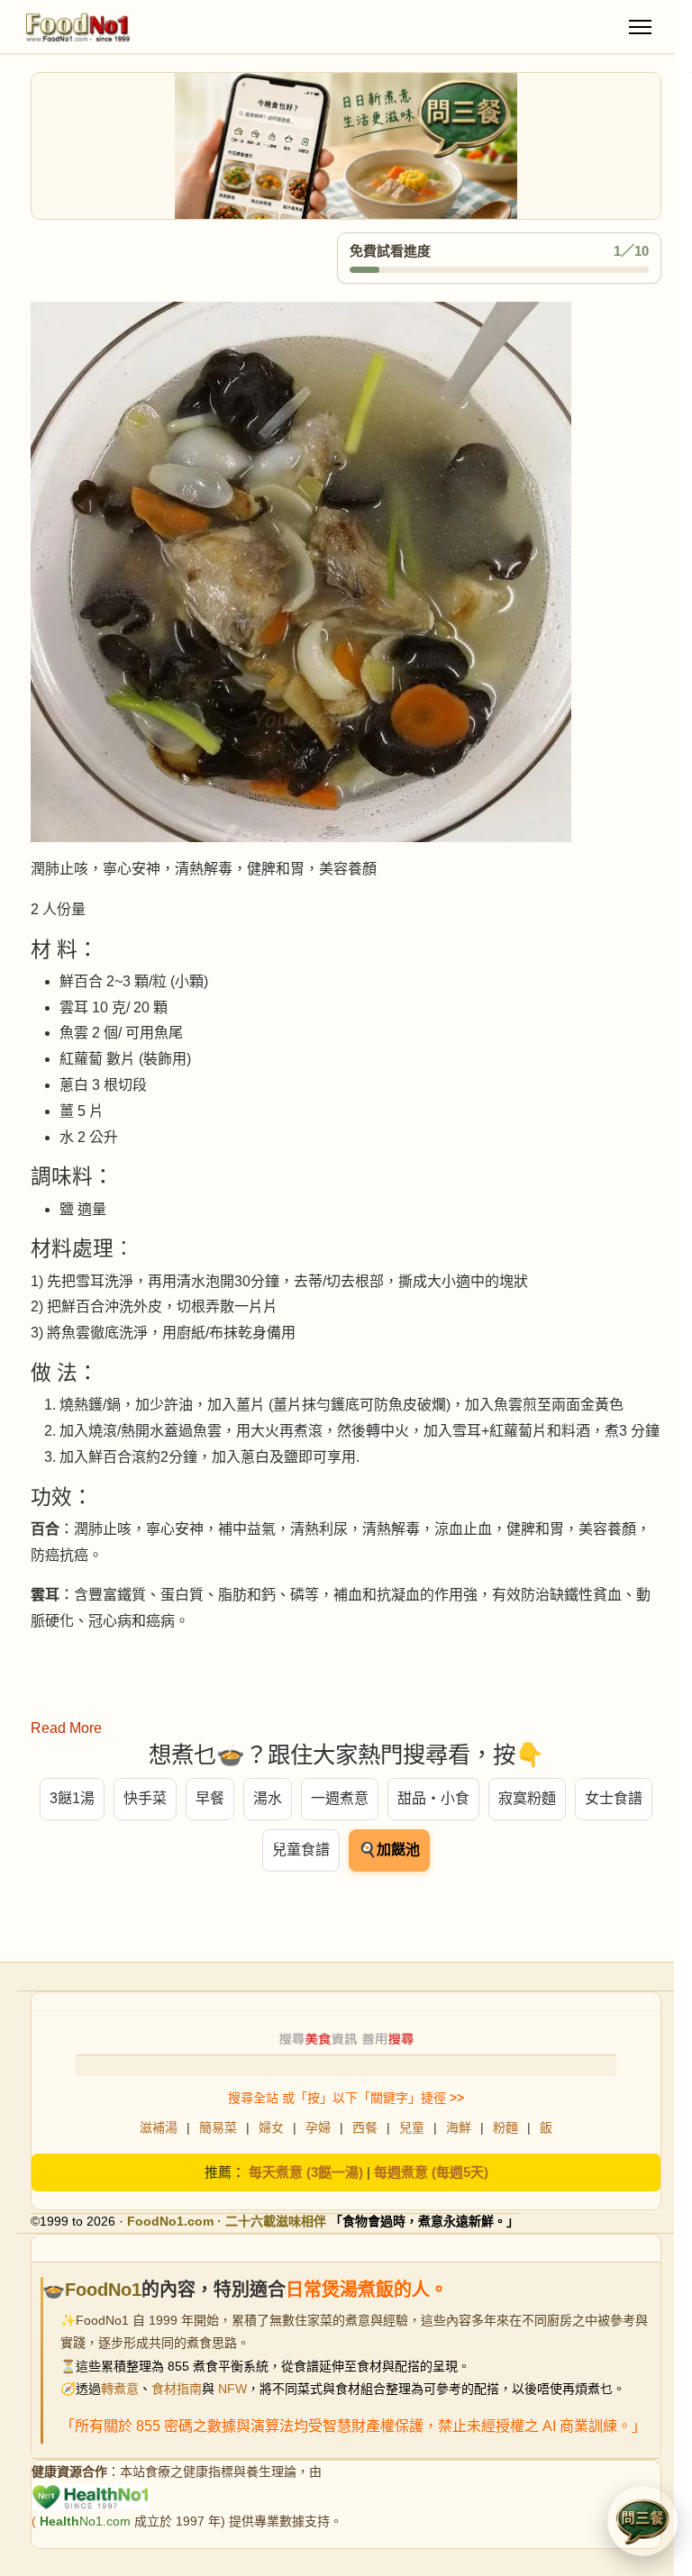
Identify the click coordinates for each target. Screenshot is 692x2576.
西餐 (365, 2127)
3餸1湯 (72, 1798)
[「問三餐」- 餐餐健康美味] (346, 146)
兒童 (412, 2127)
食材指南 (177, 2389)
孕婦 (318, 2127)
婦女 (271, 2127)
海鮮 (459, 2127)
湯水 (268, 1798)
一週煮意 (340, 1798)
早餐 (210, 1798)
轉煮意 (120, 2389)
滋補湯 (159, 2127)
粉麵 (505, 2127)
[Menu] (640, 27)
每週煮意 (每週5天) (431, 2172)
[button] (642, 2521)
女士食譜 (614, 1798)
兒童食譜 (301, 1850)
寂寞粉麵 (527, 1798)
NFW (232, 2389)
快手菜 (145, 1798)
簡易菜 (218, 2127)
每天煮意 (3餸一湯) (306, 2172)
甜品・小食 (433, 1798)
